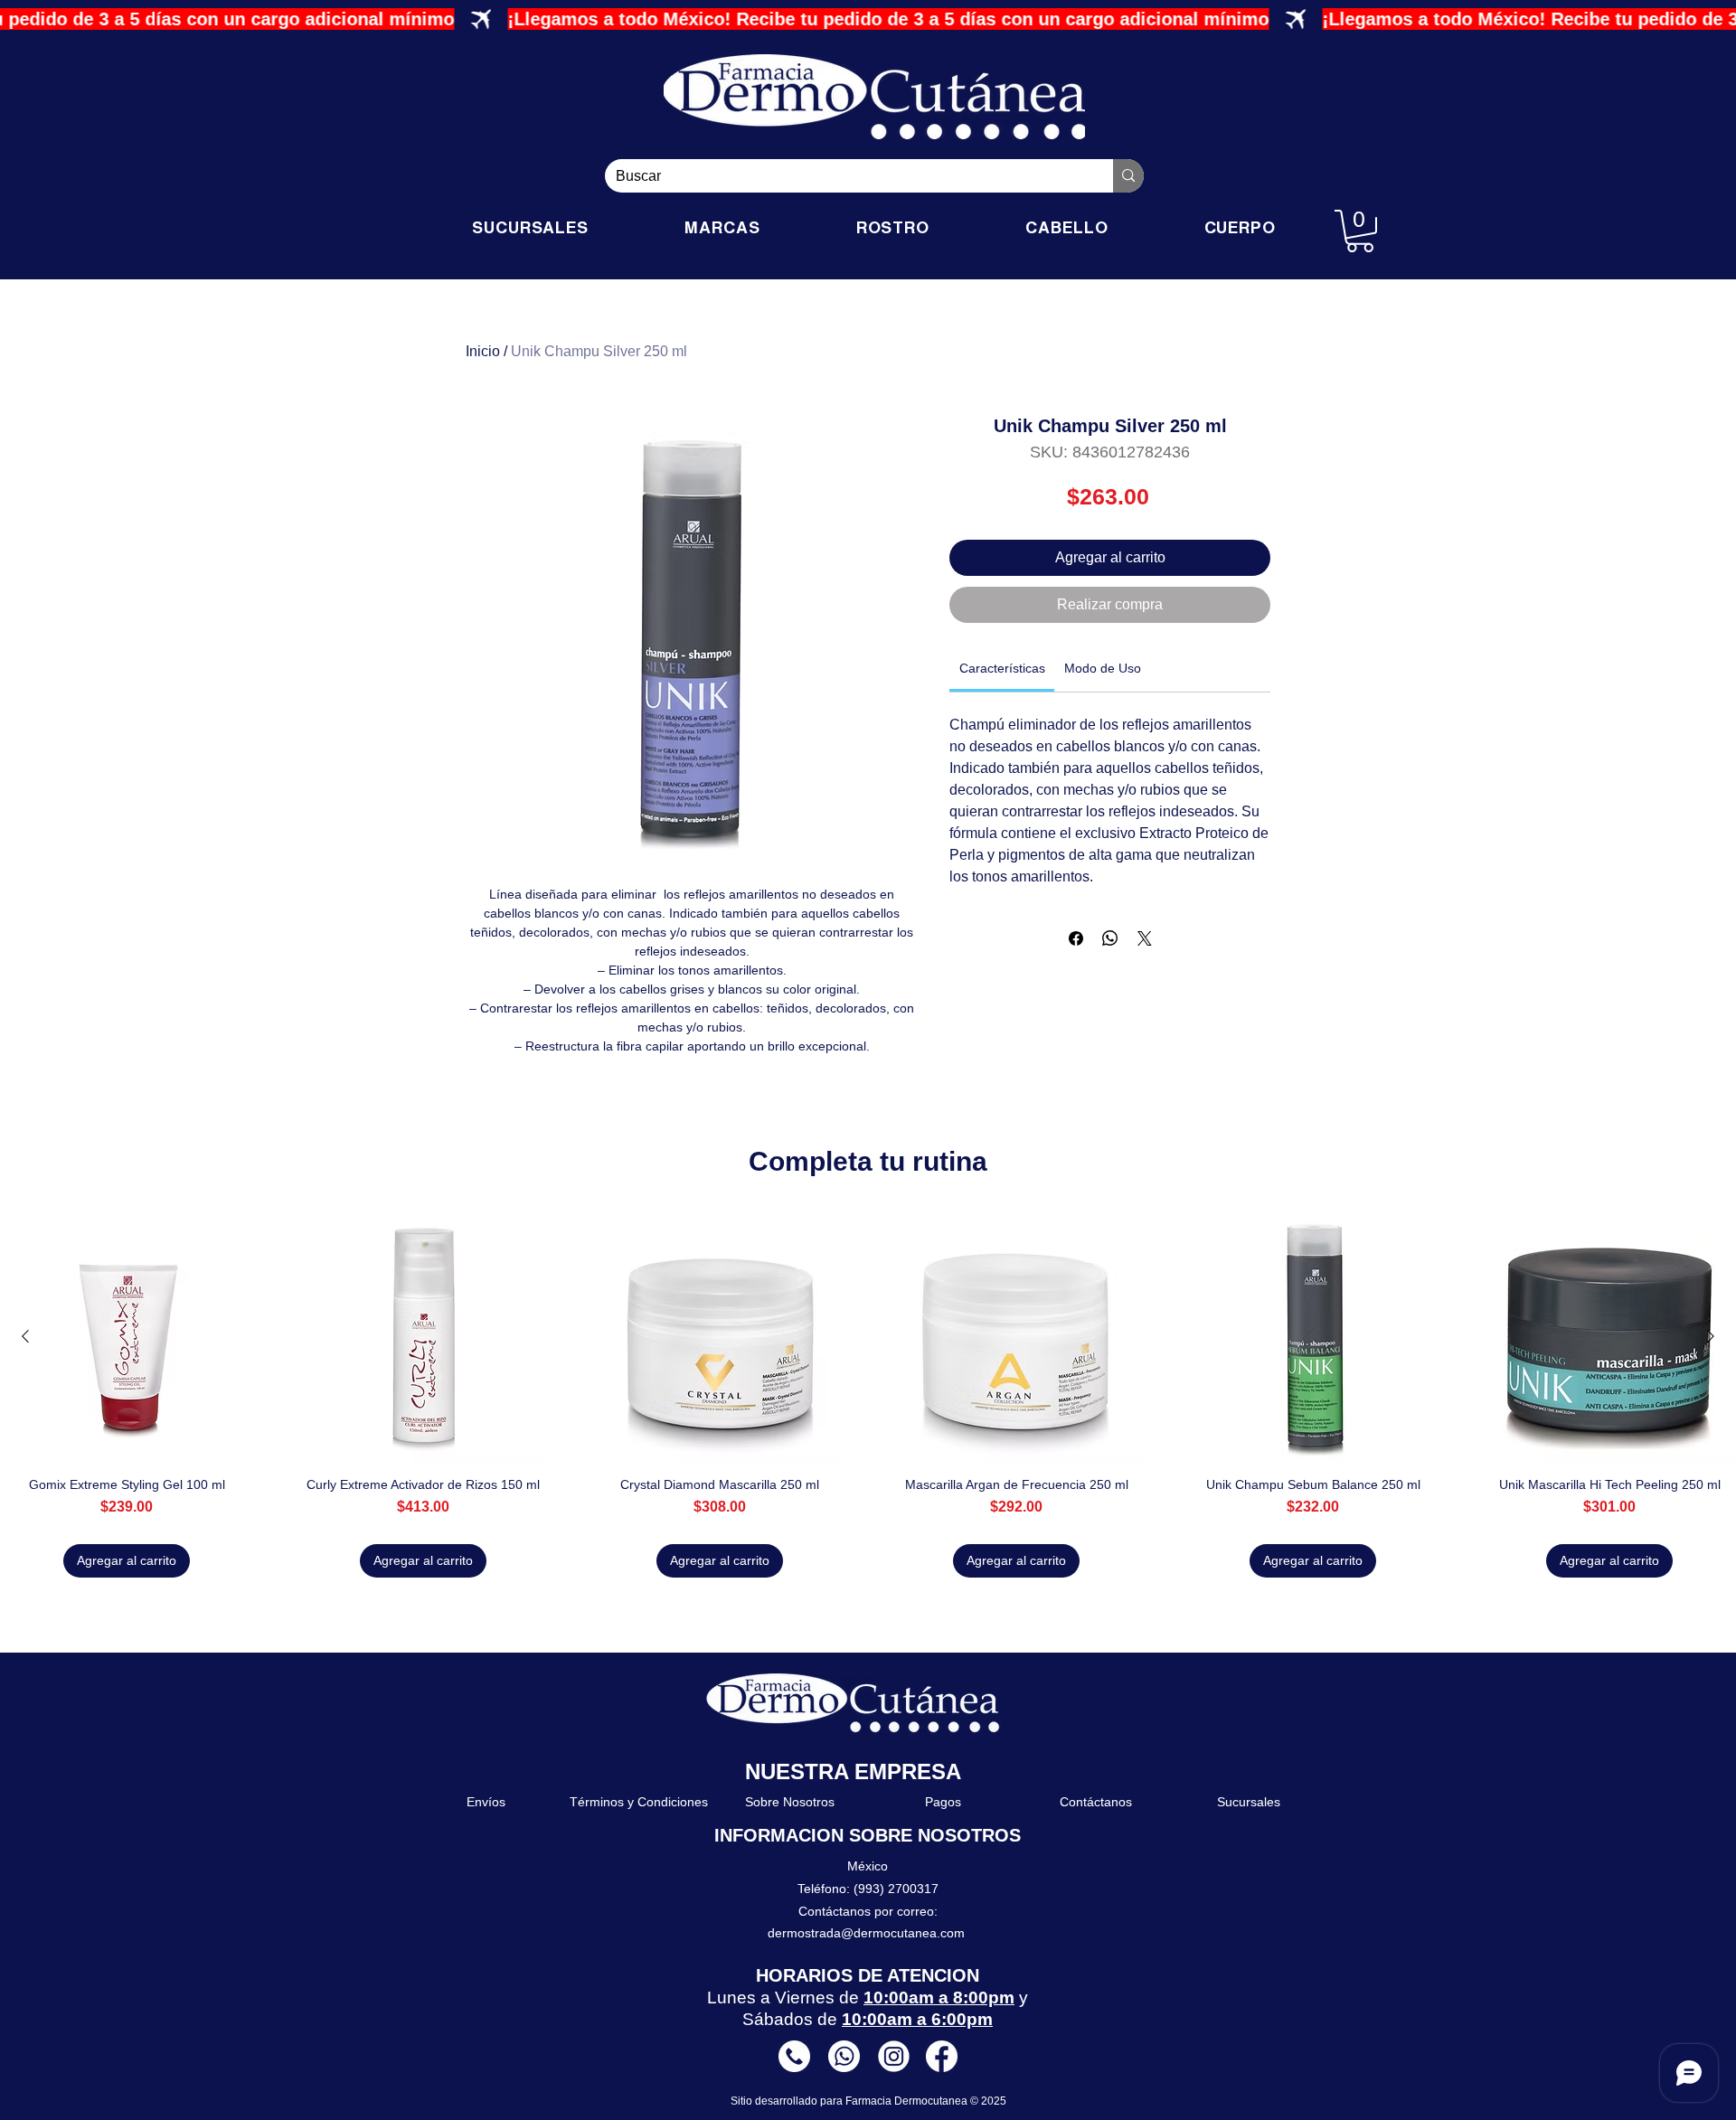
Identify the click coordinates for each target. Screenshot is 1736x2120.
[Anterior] (25, 1336)
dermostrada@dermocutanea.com (866, 1933)
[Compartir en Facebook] (1076, 938)
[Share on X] (1145, 938)
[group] (868, 1394)
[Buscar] (1128, 176)
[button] (1360, 231)
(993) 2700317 (896, 1889)
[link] (1002, 668)
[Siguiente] (1711, 1336)
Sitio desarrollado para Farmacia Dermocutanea (850, 2101)
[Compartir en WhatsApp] (1110, 938)
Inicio (483, 351)
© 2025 (988, 2101)
